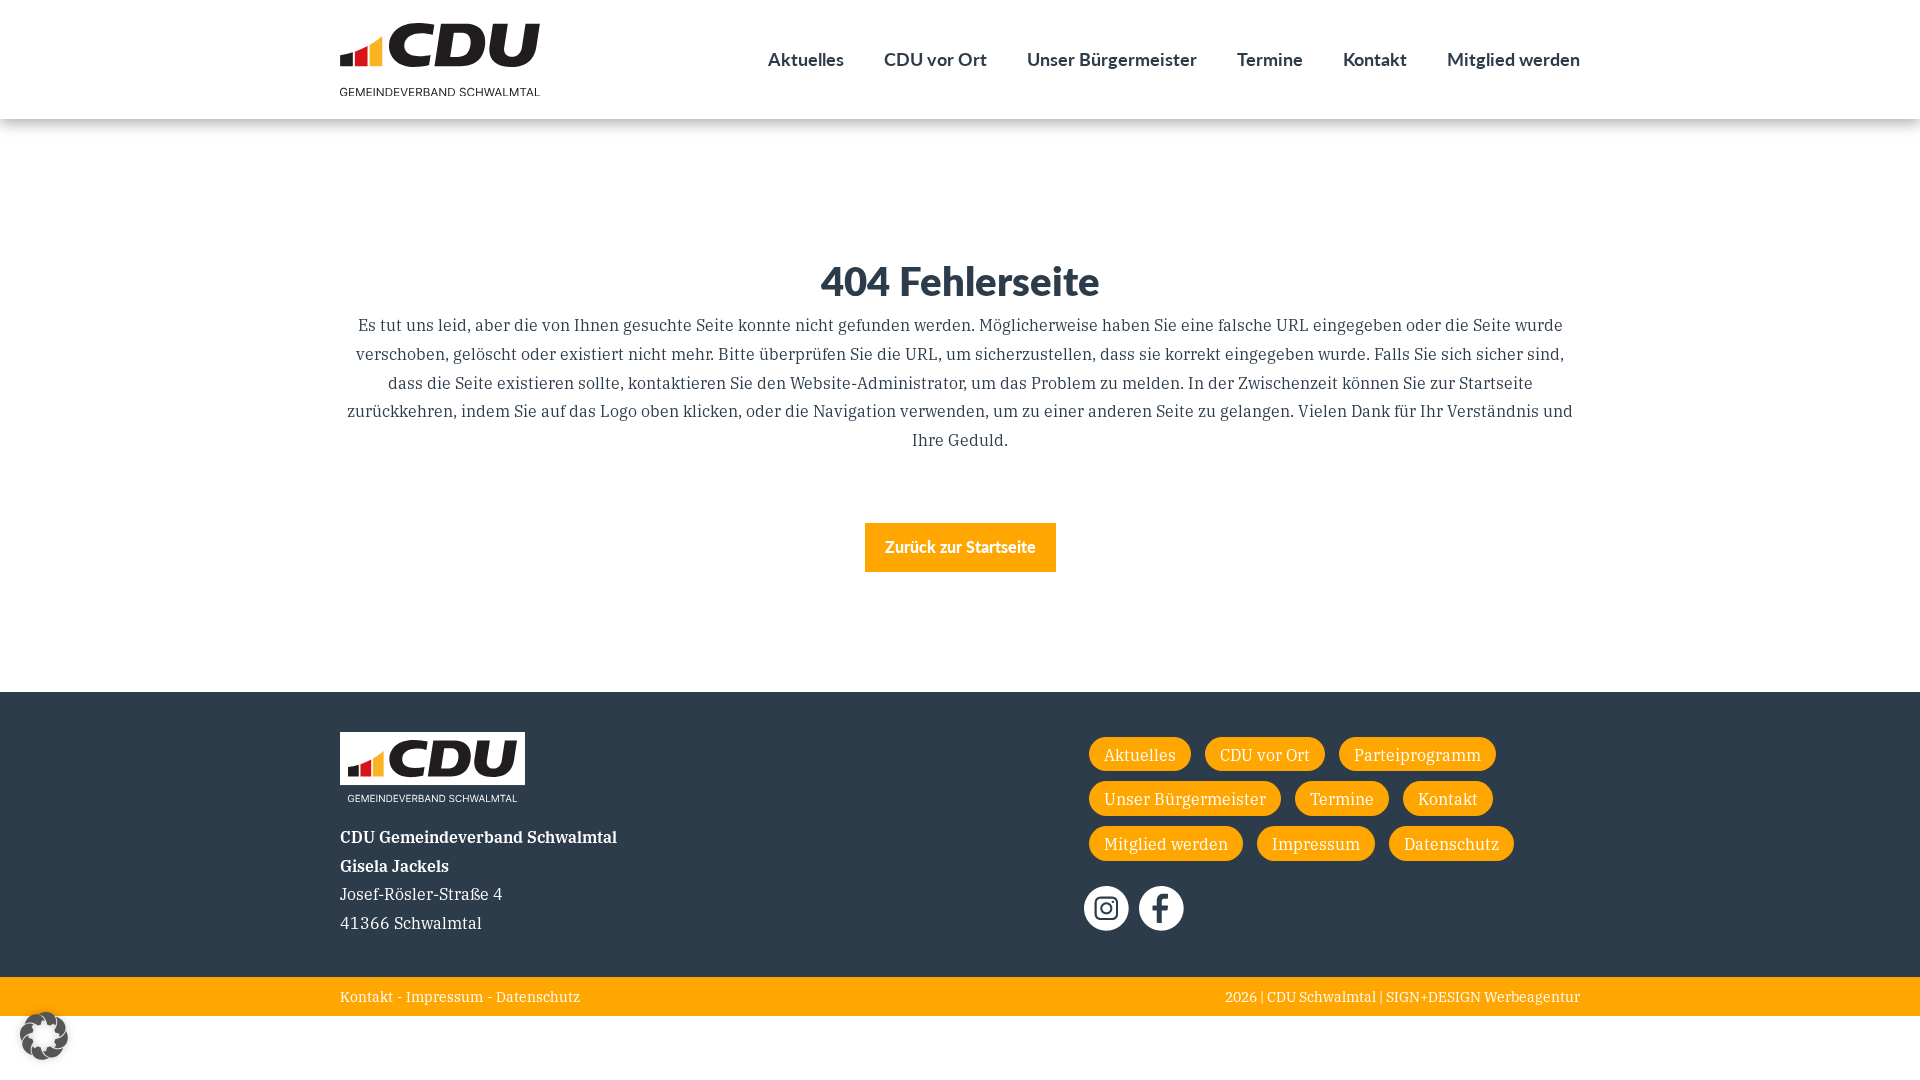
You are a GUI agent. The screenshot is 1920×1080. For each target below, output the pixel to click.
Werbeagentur (1532, 995)
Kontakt (1375, 58)
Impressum (1316, 843)
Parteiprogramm (1417, 754)
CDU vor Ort (935, 58)
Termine (1270, 58)
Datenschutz (1451, 843)
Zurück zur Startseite (960, 546)
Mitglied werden (1513, 58)
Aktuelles (806, 58)
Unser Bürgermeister (1112, 58)
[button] (44, 1036)
